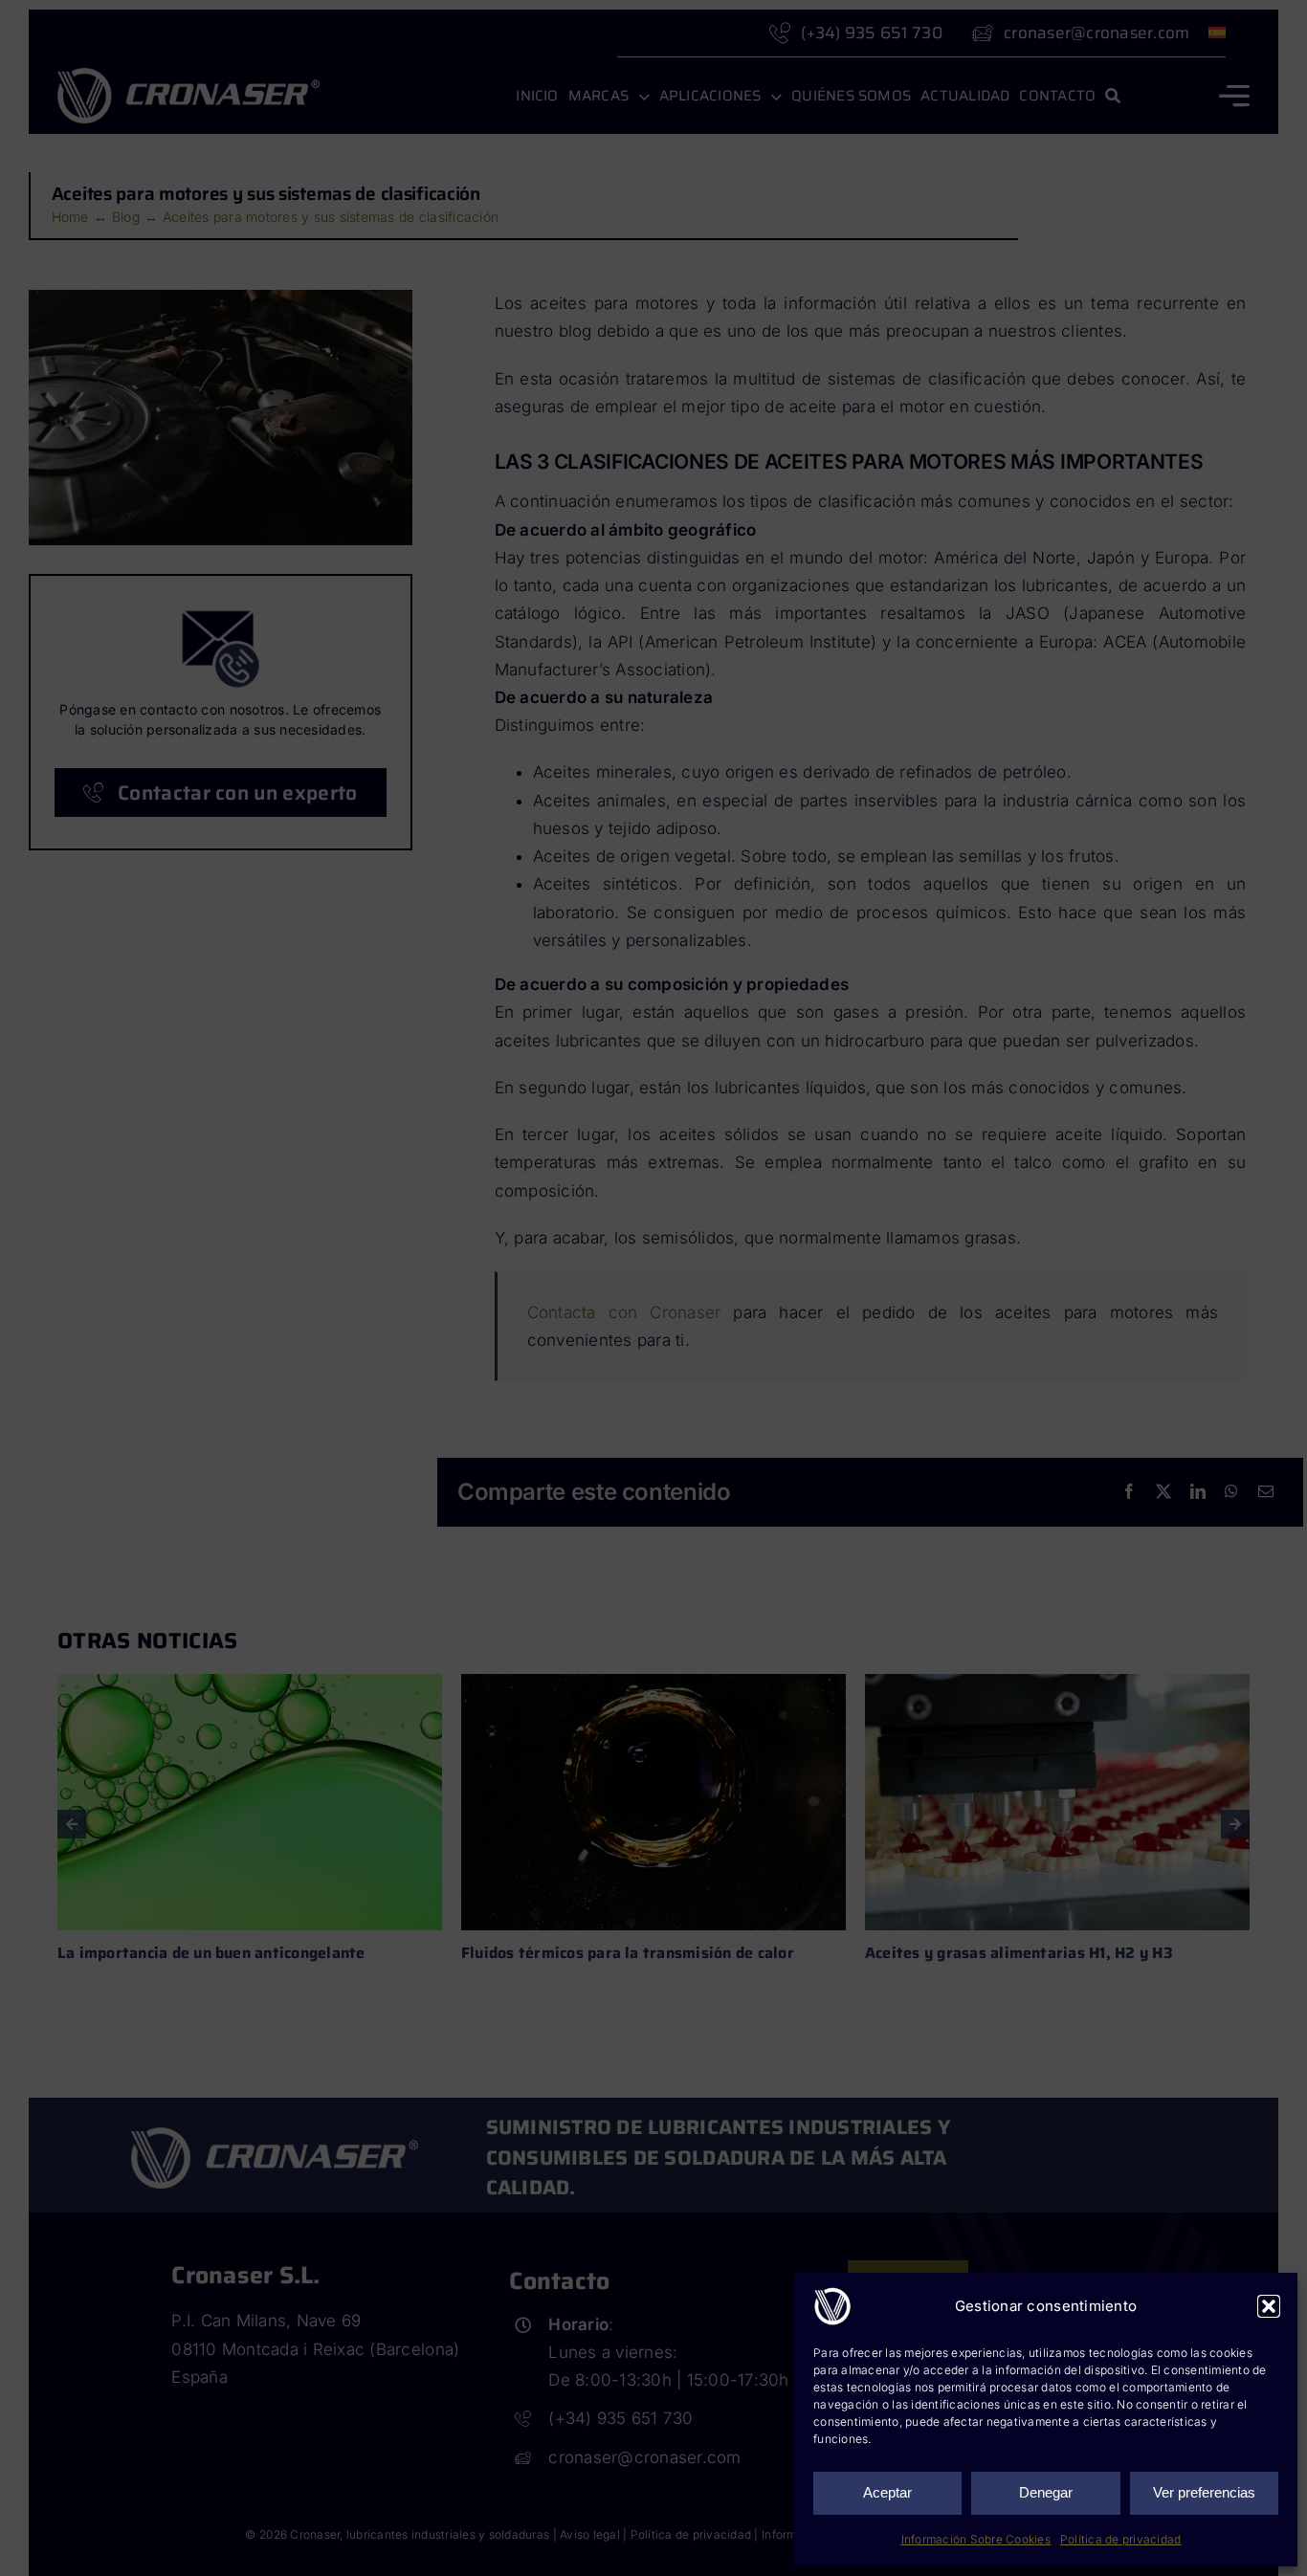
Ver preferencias (1204, 2492)
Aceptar (887, 2492)
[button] (1269, 2306)
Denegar (1046, 2492)
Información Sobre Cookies (976, 2539)
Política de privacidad (1121, 2539)
